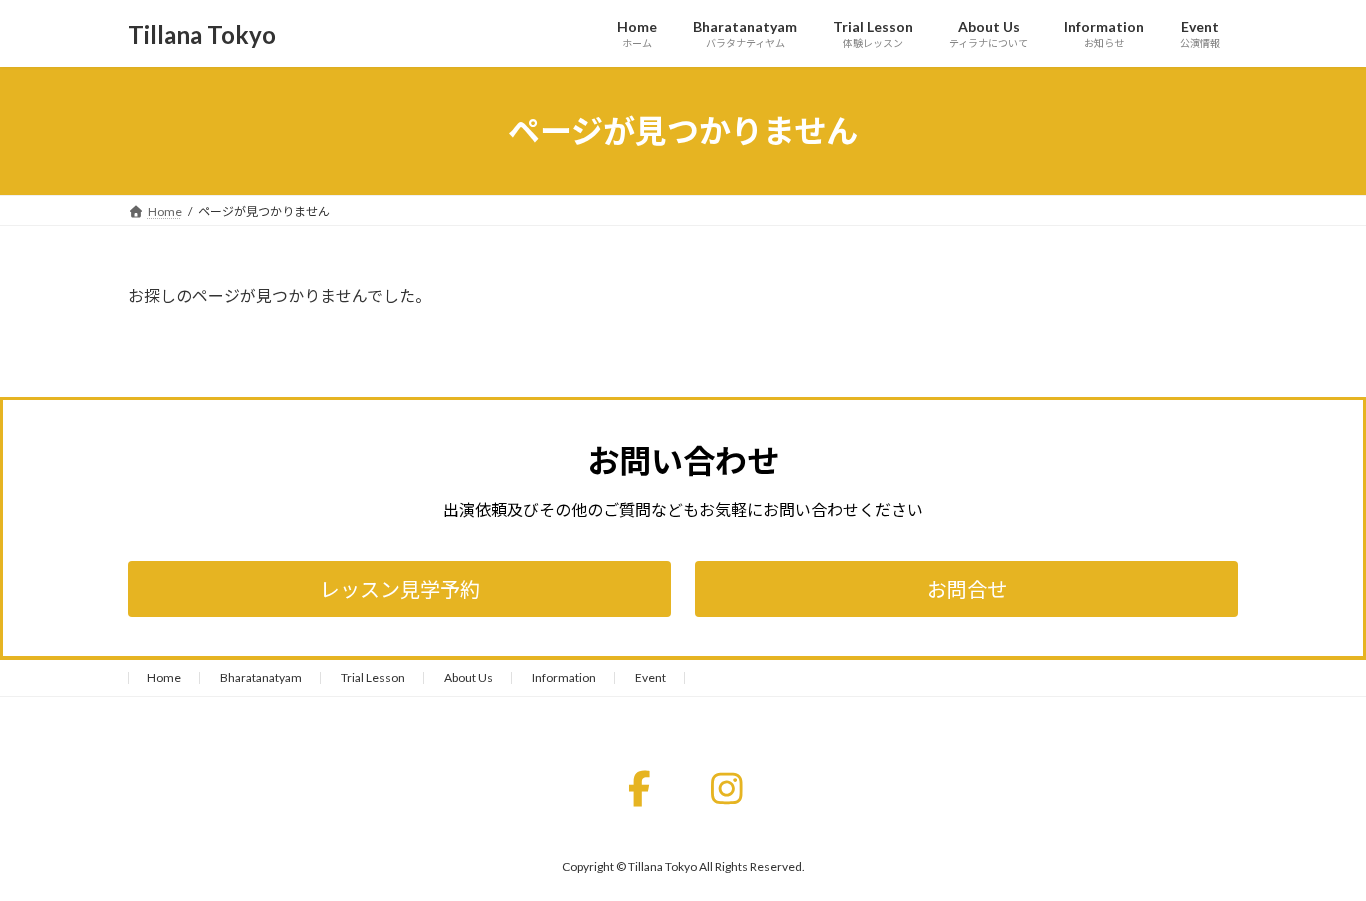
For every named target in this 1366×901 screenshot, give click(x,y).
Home (164, 677)
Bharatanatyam (261, 677)
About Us (468, 677)
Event (650, 677)
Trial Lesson (373, 677)
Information (564, 677)
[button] (399, 589)
